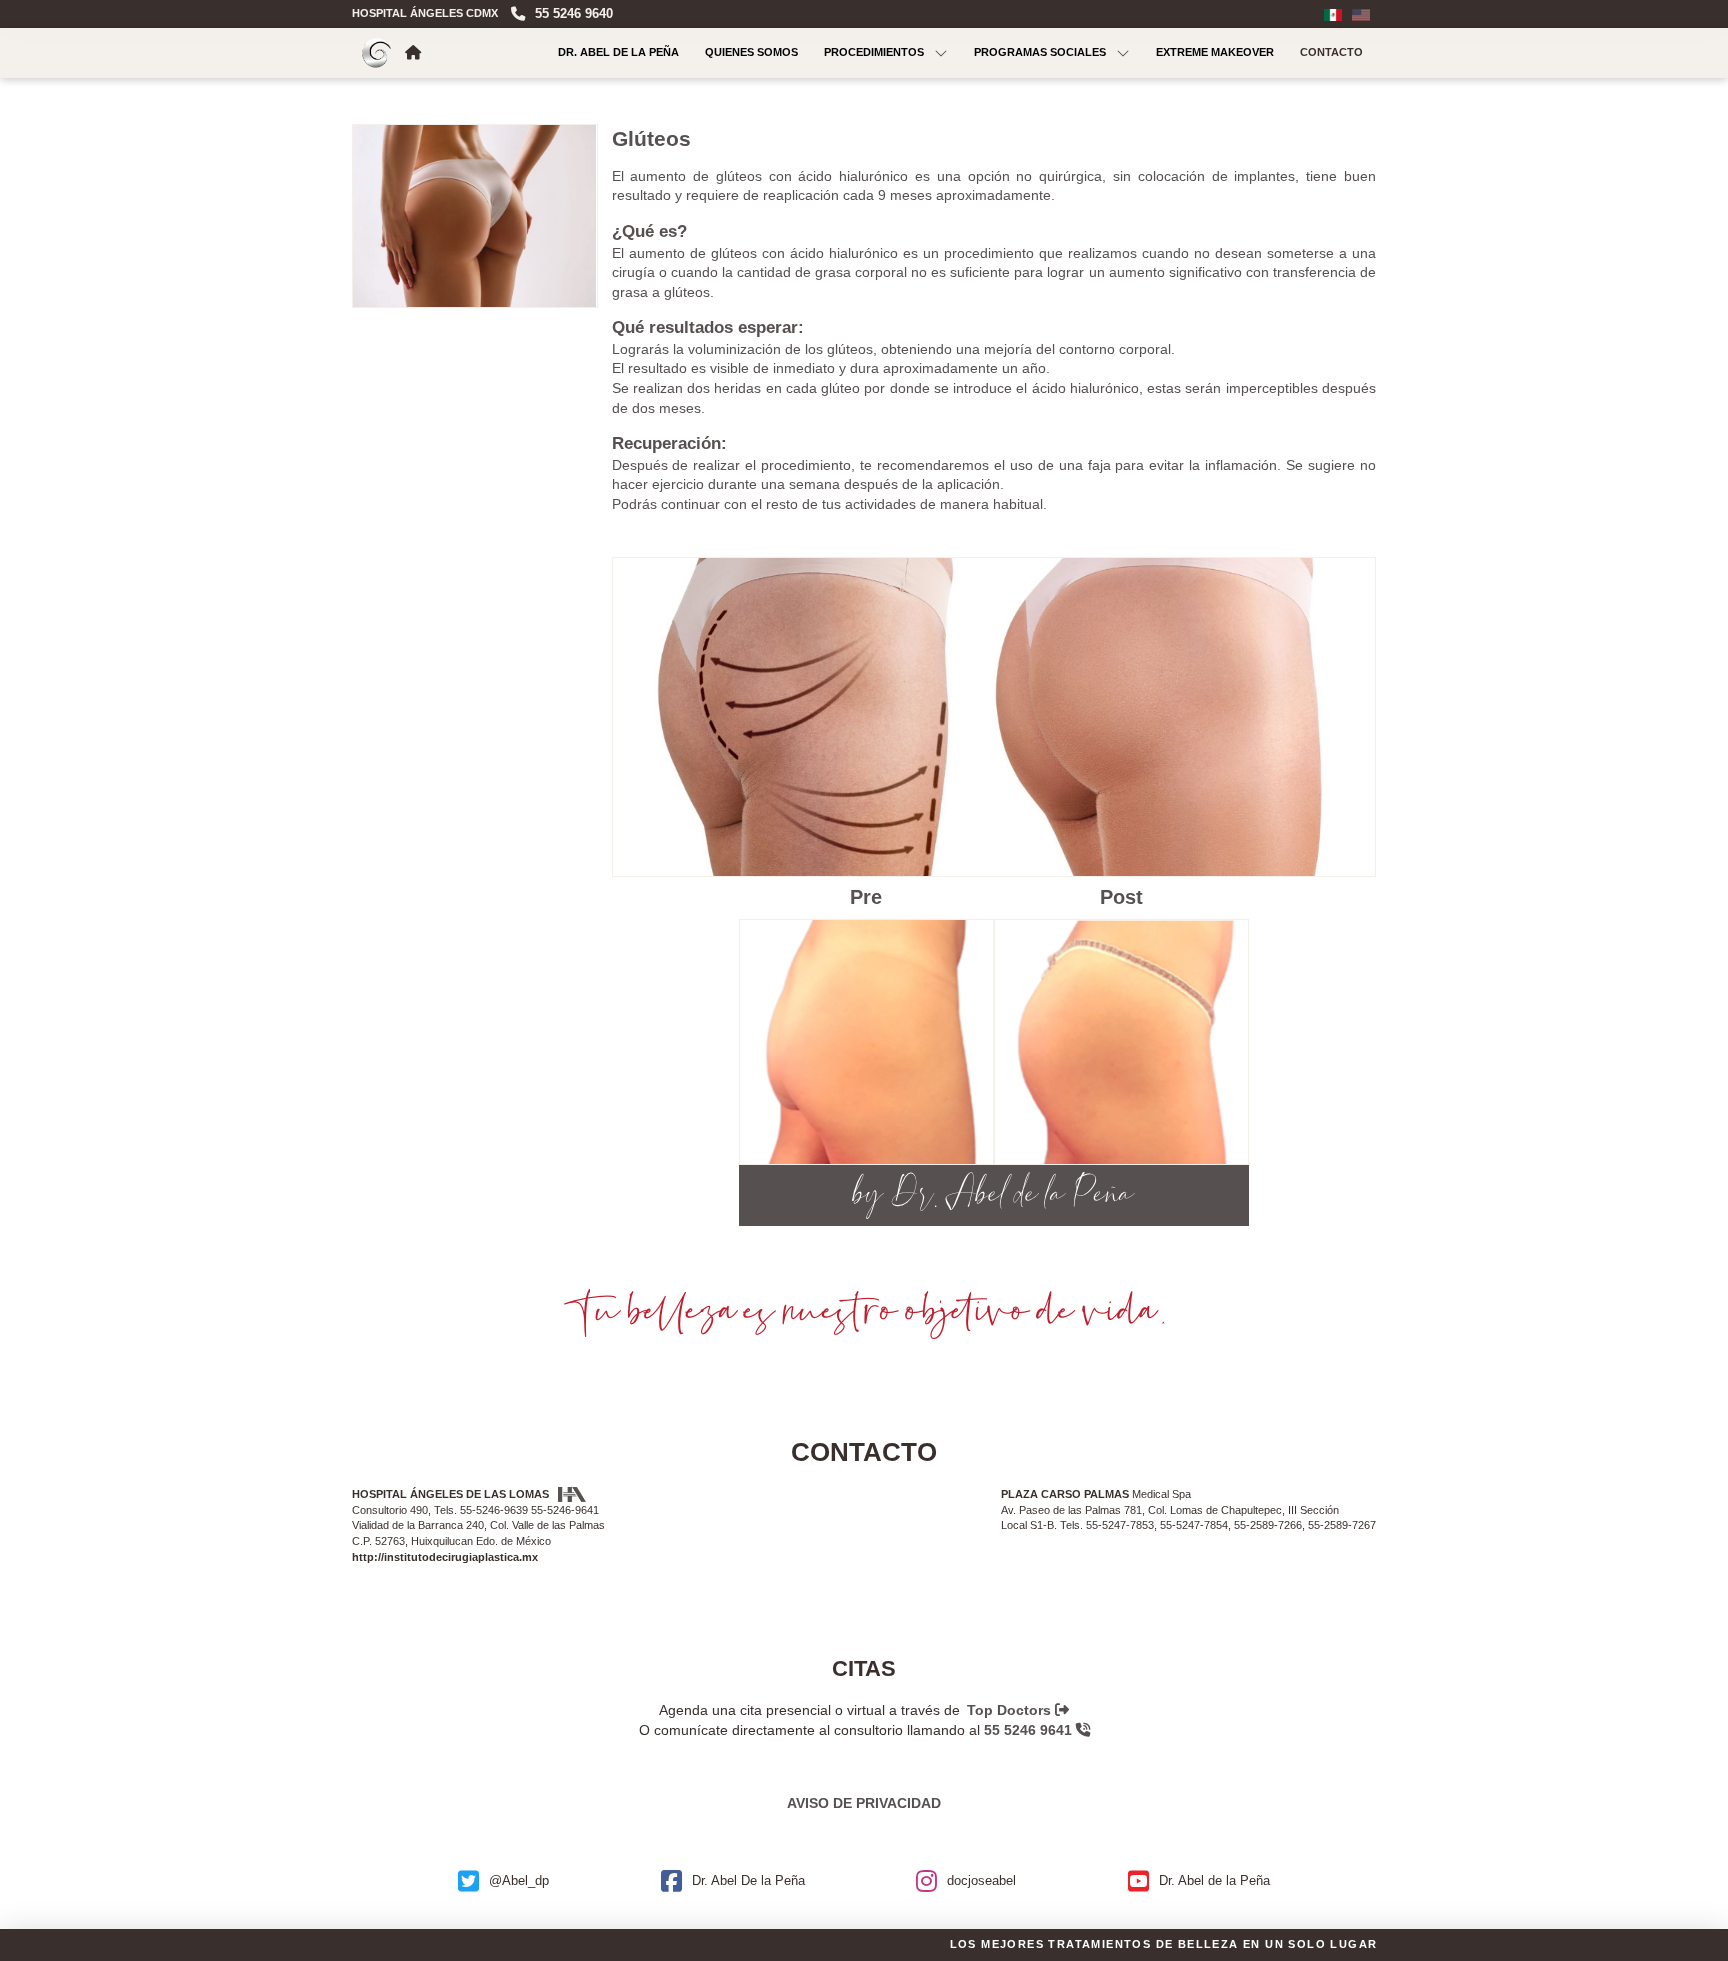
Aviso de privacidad (864, 1803)
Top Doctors (1011, 1710)
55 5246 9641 (1030, 1730)
